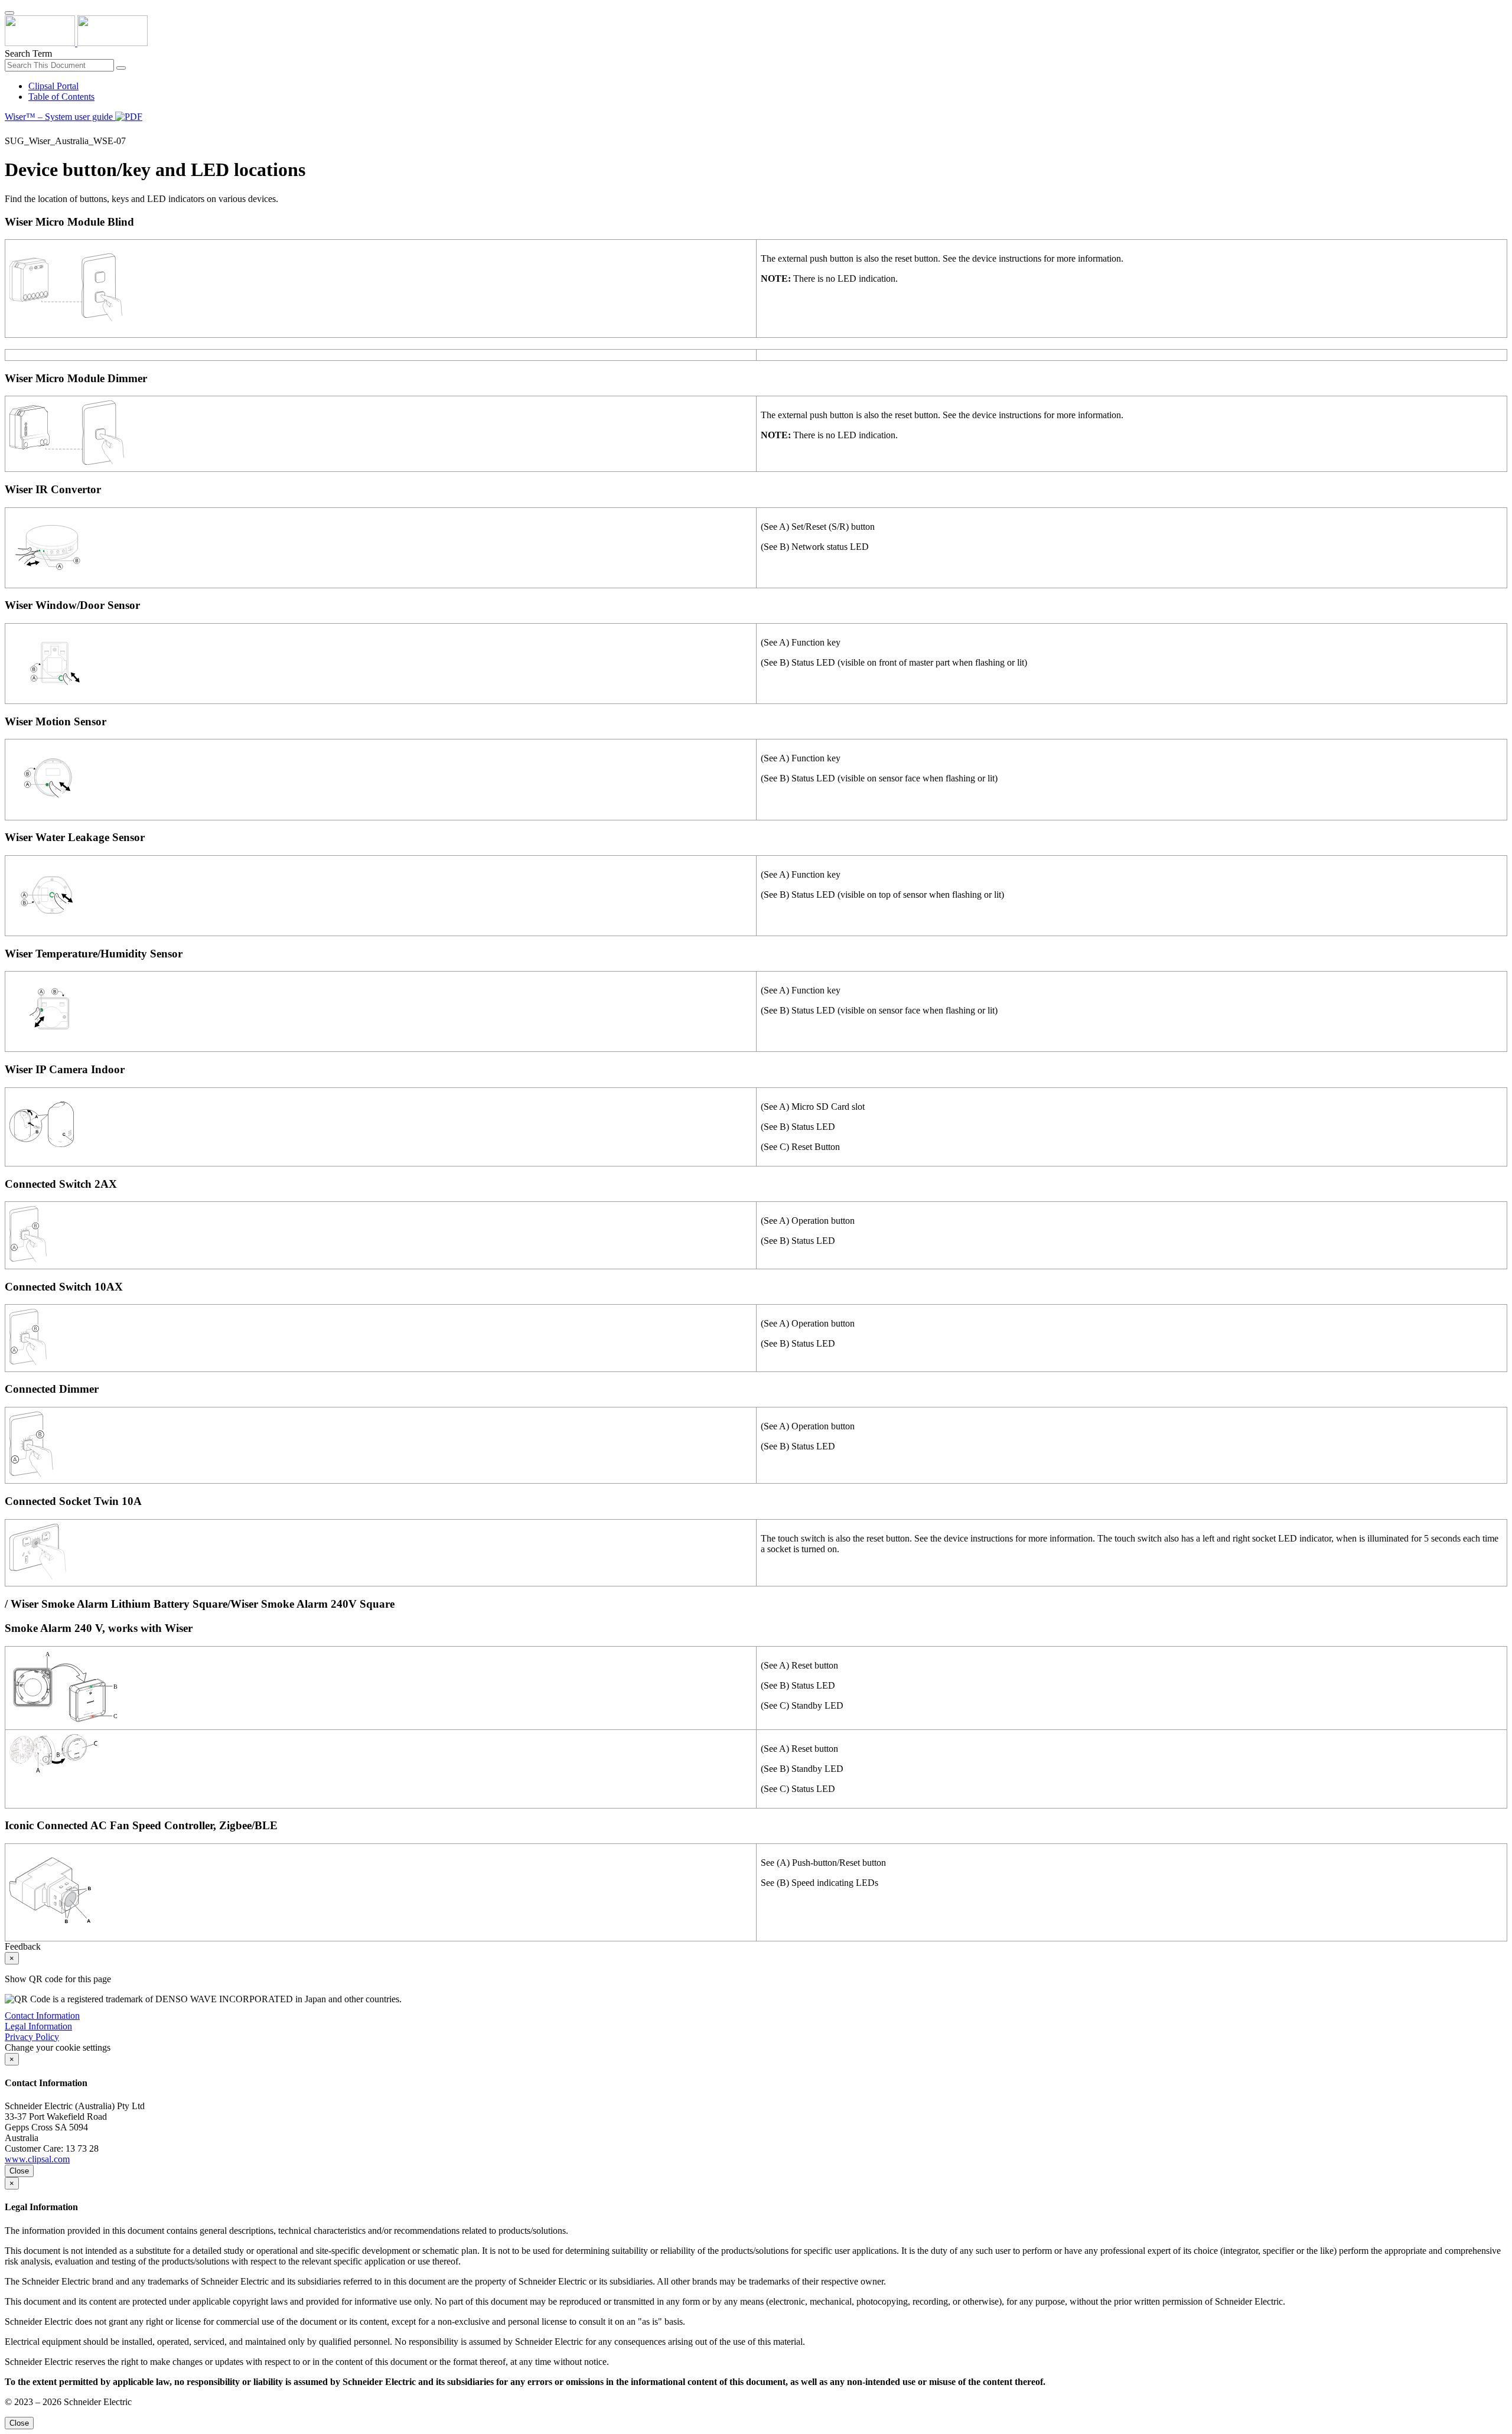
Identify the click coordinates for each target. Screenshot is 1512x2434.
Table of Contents (61, 97)
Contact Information (42, 2016)
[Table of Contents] (9, 130)
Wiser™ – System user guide (60, 117)
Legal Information (38, 2026)
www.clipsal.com (37, 2159)
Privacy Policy (32, 2037)
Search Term (28, 53)
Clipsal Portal (53, 86)
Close (19, 2171)
